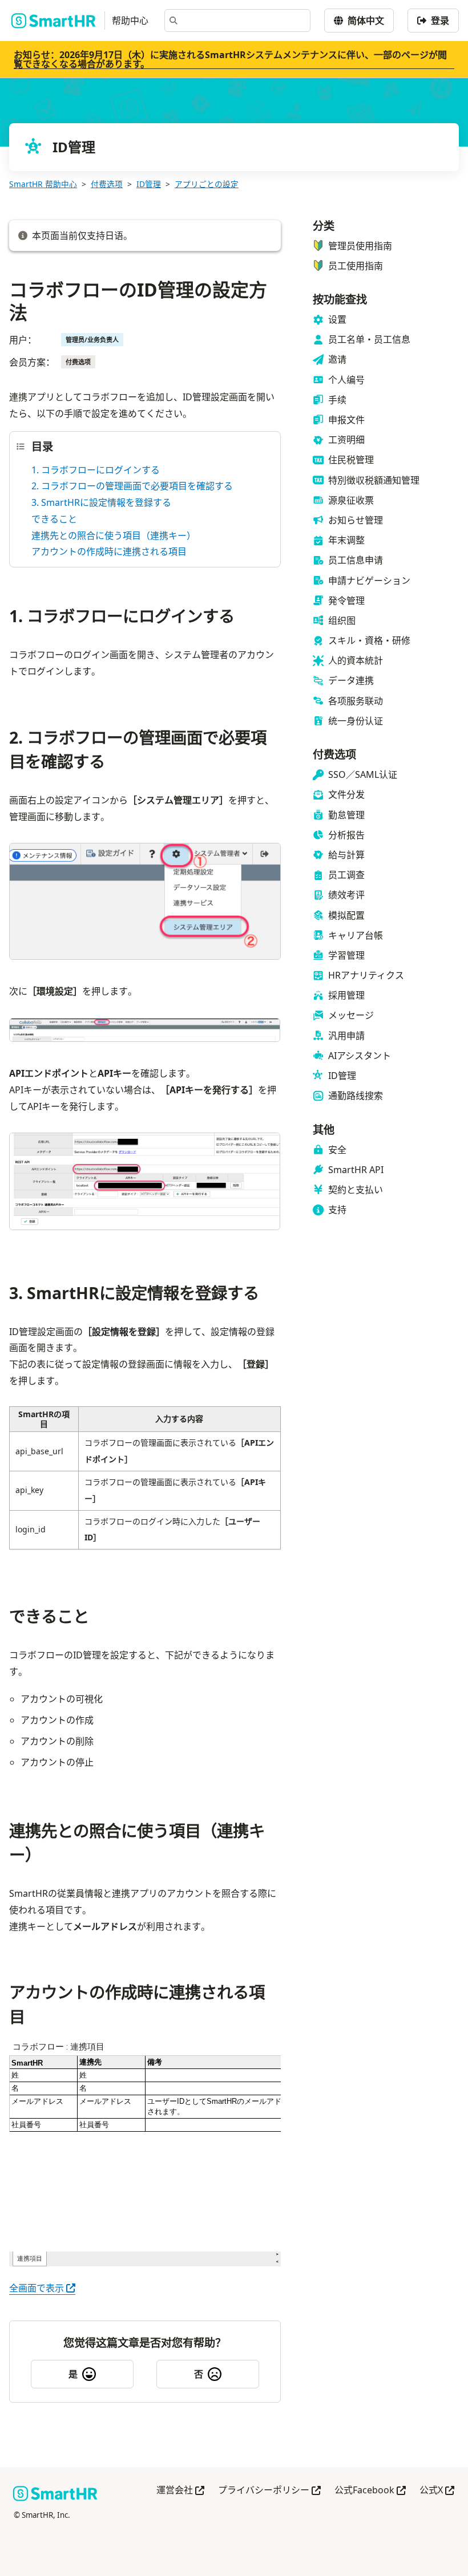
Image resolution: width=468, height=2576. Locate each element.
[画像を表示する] (145, 904)
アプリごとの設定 (207, 184)
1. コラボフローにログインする (96, 470)
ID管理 (149, 184)
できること (54, 519)
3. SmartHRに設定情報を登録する (101, 502)
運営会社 (180, 2491)
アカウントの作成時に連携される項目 (109, 551)
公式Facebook (370, 2491)
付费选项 (107, 184)
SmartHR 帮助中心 (43, 184)
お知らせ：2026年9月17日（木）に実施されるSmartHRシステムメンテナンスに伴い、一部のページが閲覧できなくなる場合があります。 (230, 59)
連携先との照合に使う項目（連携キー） (114, 536)
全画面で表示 (42, 2288)
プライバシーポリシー (269, 2491)
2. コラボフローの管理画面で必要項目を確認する (132, 486)
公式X (437, 2491)
